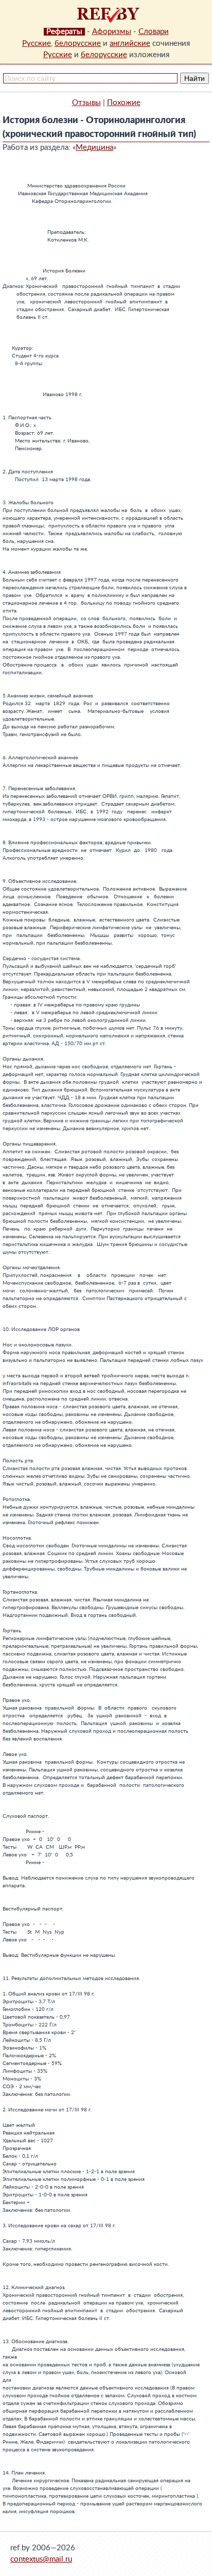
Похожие (124, 103)
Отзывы (86, 103)
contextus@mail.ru (41, 2559)
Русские (37, 44)
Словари (154, 32)
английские (130, 44)
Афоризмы (112, 32)
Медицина (94, 148)
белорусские (78, 44)
